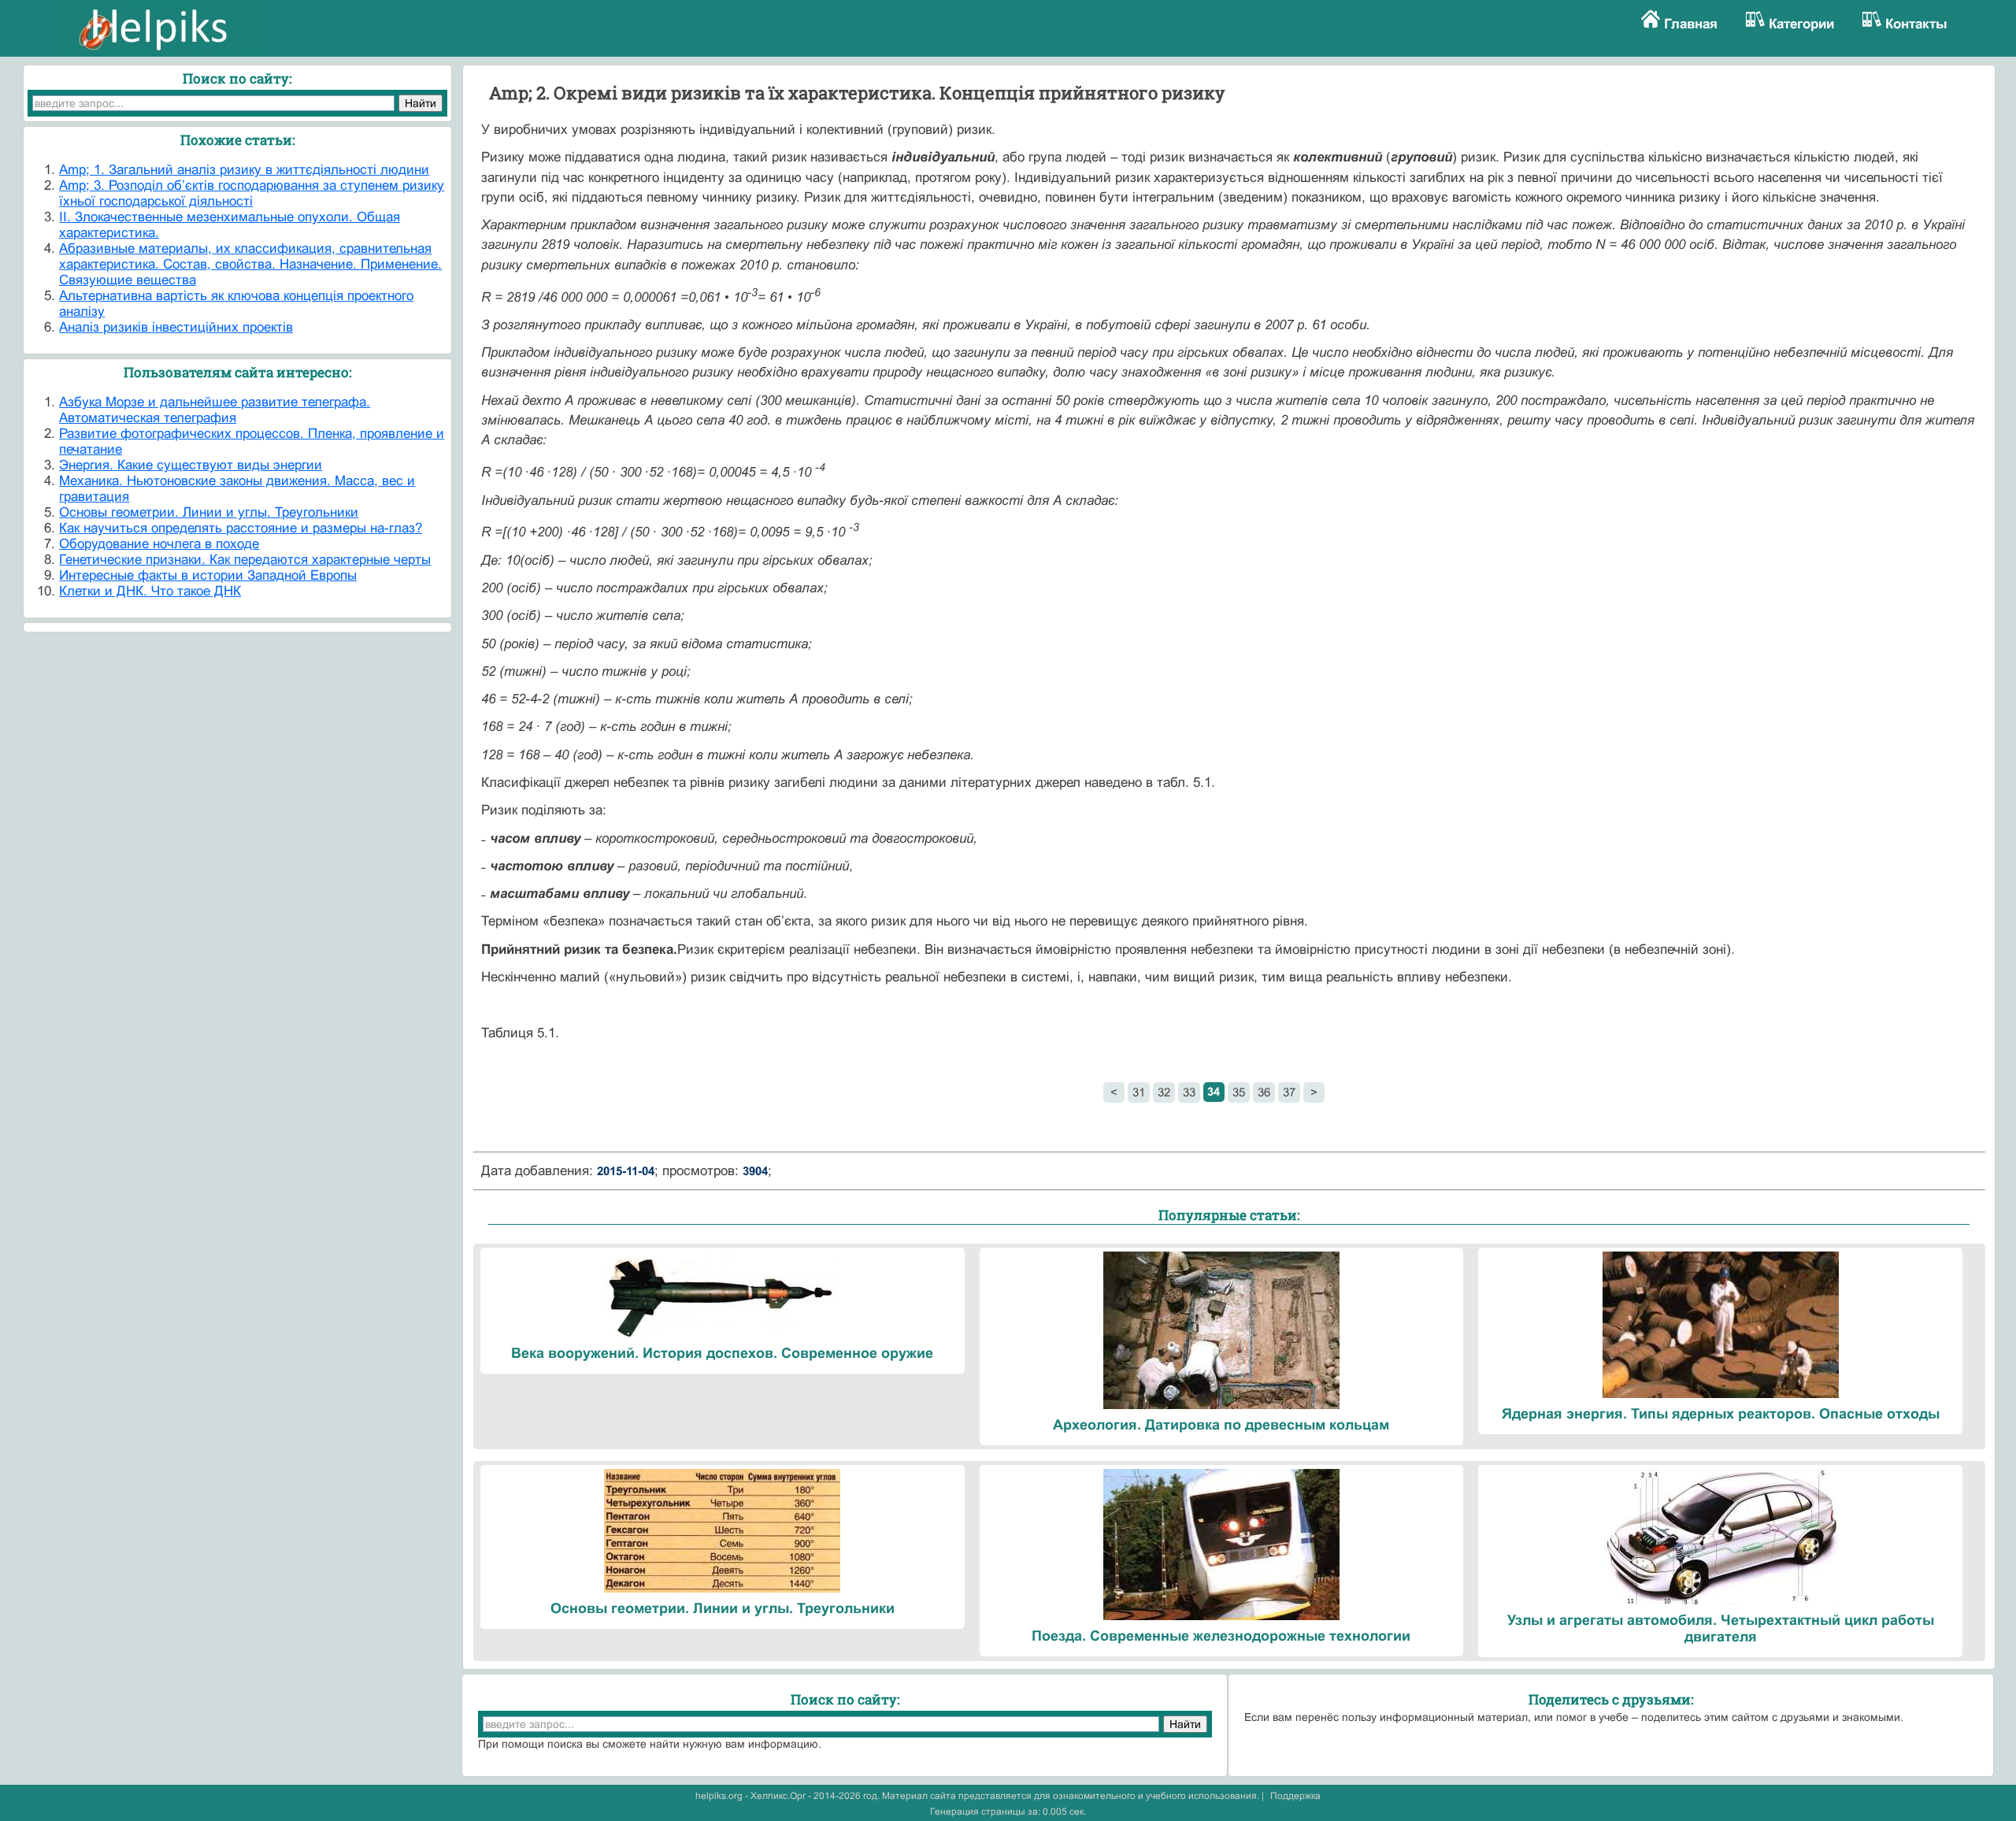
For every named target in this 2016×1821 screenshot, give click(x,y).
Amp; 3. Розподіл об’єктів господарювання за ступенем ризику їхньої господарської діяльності (252, 193)
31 (1139, 1092)
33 (1189, 1092)
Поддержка (1295, 1796)
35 (1239, 1092)
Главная (1691, 24)
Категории (1801, 24)
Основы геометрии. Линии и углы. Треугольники (209, 512)
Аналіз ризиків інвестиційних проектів (176, 327)
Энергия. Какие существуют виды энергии (191, 465)
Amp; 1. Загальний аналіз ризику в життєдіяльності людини (244, 170)
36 (1264, 1092)
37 (1289, 1092)
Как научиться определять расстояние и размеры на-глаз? (241, 528)
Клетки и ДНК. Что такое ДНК (150, 591)
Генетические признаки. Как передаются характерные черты (245, 560)
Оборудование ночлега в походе (159, 544)
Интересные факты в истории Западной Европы (208, 575)
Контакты (1916, 24)
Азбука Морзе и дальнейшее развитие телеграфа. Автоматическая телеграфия (215, 410)
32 (1164, 1092)
